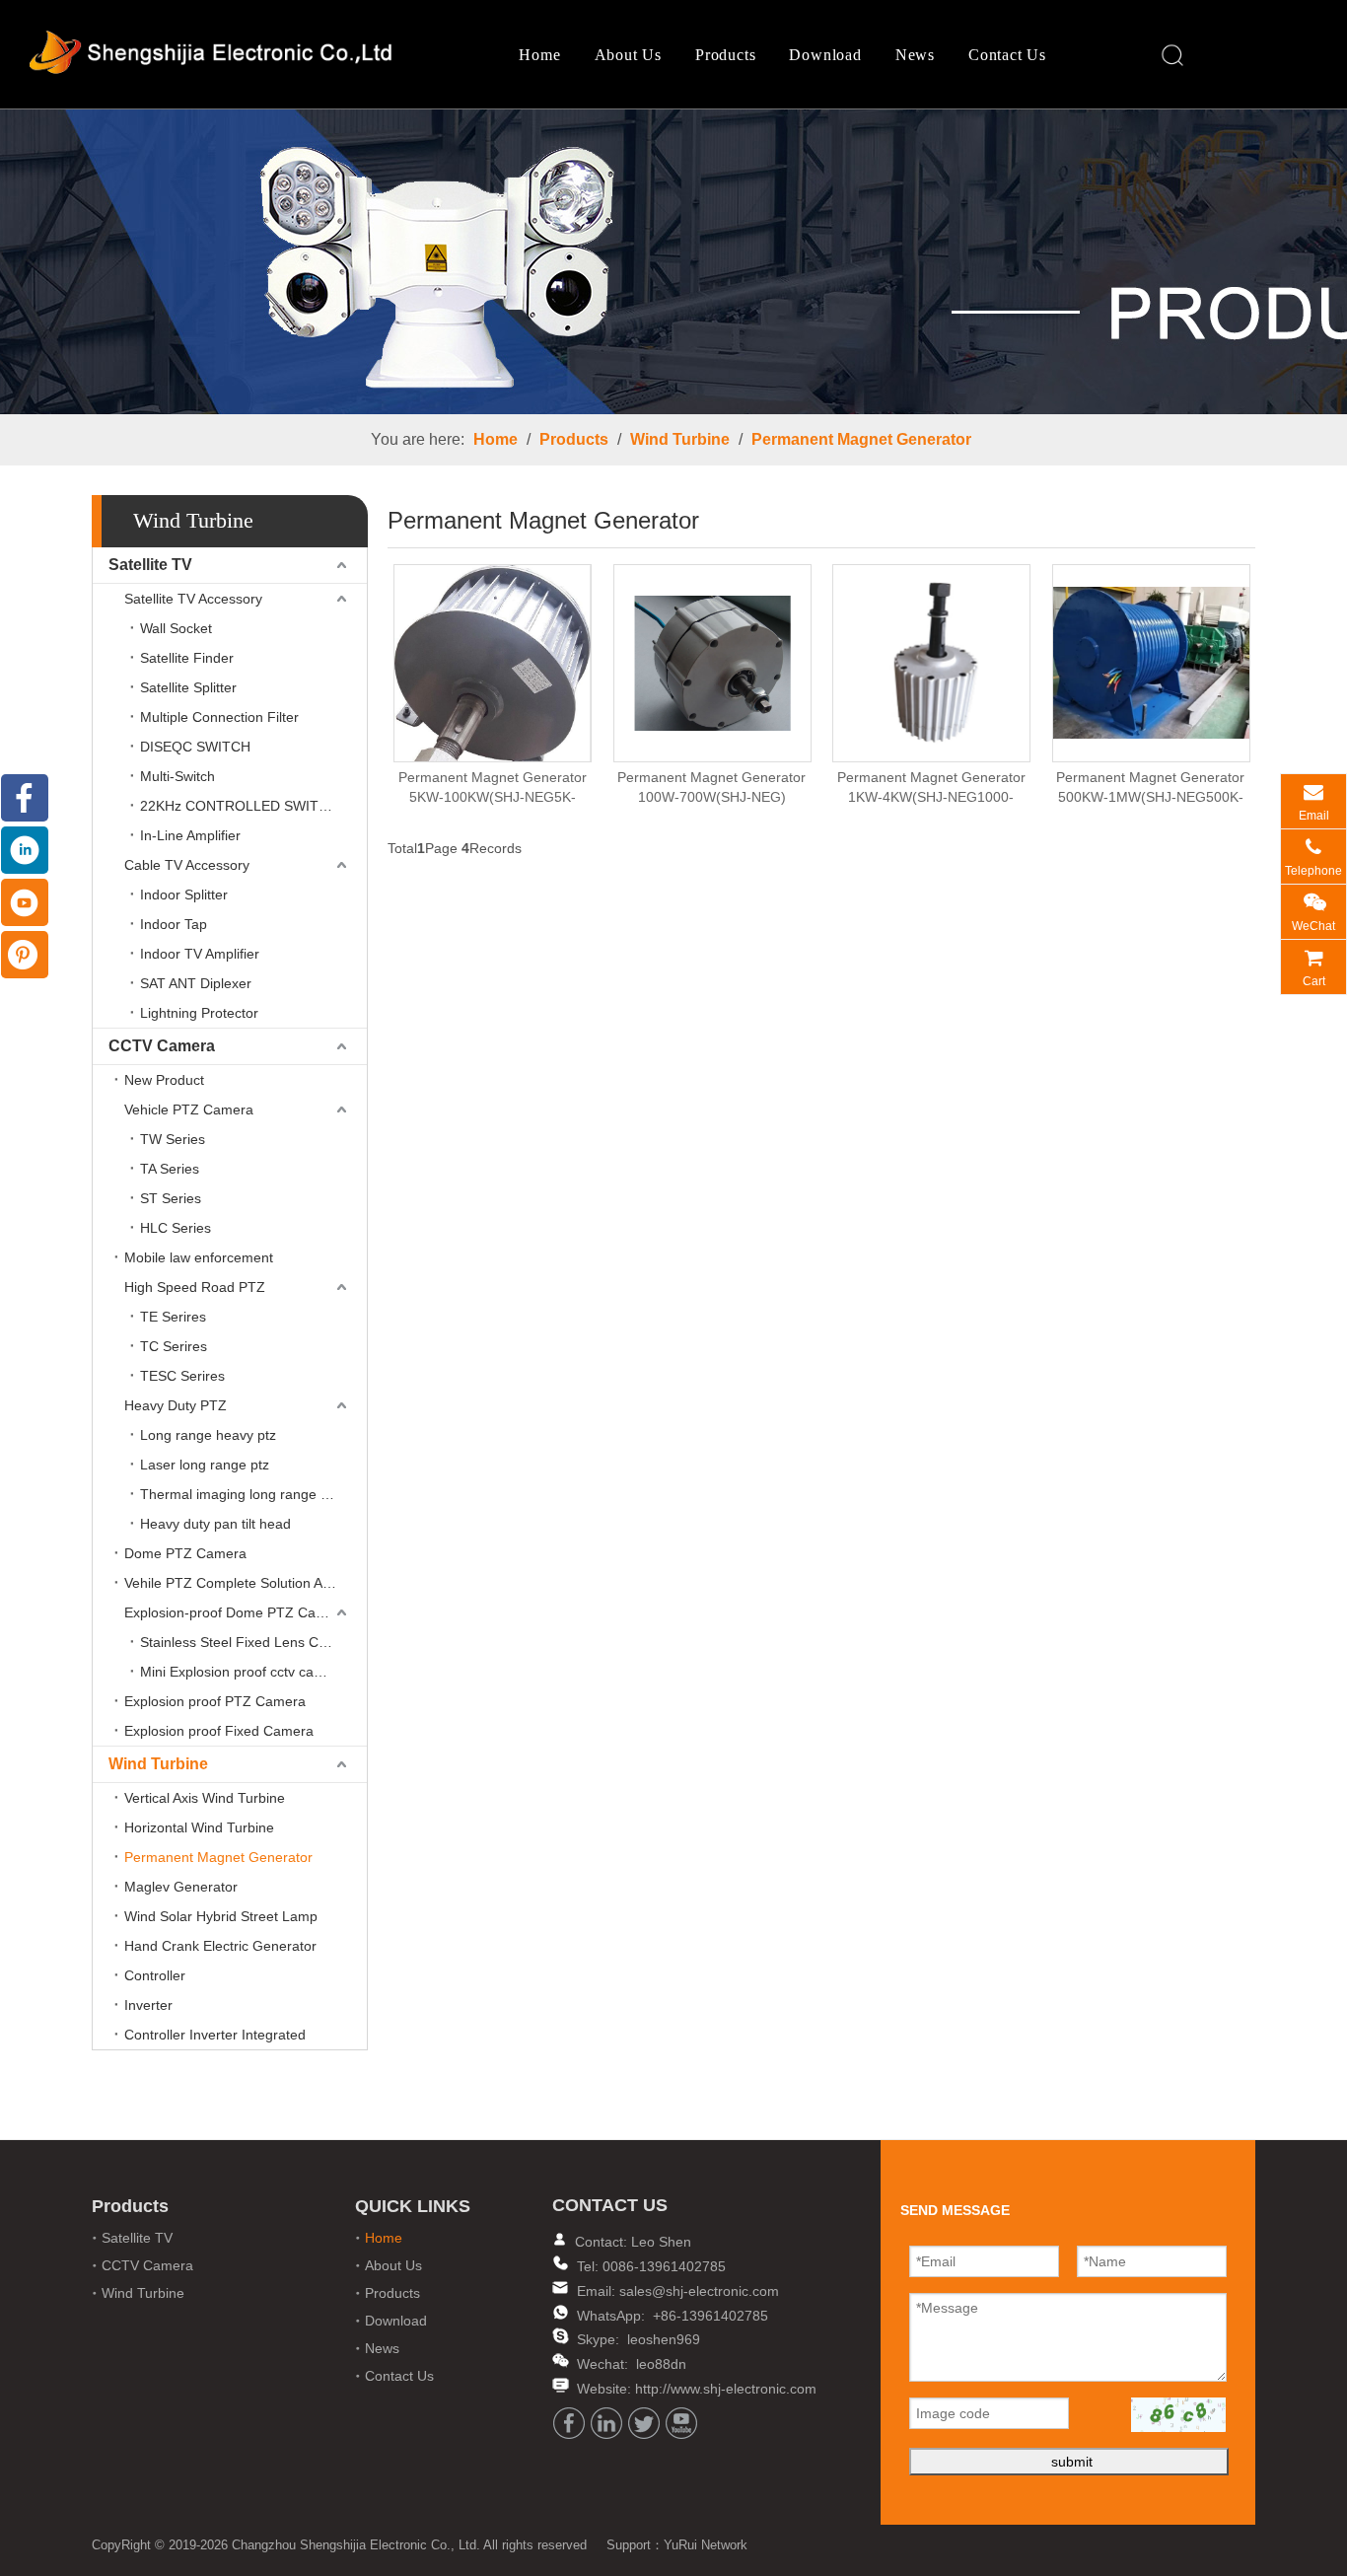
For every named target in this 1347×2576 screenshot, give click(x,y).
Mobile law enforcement (199, 1257)
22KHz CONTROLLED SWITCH (239, 806)
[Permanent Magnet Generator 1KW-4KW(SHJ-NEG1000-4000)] (931, 662)
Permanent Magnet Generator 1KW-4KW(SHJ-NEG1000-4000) (931, 788)
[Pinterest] (25, 955)
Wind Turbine (680, 439)
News (915, 55)
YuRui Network (706, 2545)
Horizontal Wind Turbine (199, 1827)
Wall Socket (176, 628)
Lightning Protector (199, 1013)
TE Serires (173, 1317)
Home (539, 55)
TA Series (170, 1169)
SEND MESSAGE (1254, 2558)
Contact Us (1007, 55)
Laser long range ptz (205, 1465)
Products (725, 55)
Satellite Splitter (188, 687)
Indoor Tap (174, 924)
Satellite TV (150, 565)
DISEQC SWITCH (195, 747)
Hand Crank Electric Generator (220, 1946)
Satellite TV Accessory (193, 599)
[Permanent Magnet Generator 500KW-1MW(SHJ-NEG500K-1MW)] (1151, 662)
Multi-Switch (177, 776)
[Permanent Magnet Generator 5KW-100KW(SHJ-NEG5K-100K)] (493, 678)
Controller (155, 1975)
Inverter (148, 2005)
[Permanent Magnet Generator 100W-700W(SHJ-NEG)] (712, 662)
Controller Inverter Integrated (215, 2035)
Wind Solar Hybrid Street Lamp (221, 1916)
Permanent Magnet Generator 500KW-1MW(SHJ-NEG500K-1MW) (1150, 788)
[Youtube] (681, 2423)
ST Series (171, 1198)
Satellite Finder (187, 658)
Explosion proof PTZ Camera (215, 1701)
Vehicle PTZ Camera (189, 1109)
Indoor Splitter (184, 894)
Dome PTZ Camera (185, 1553)
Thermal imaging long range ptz (240, 1494)
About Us (628, 55)
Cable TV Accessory (187, 865)
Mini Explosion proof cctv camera (243, 1672)
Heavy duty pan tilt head (215, 1524)
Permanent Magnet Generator (861, 439)
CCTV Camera (162, 1046)
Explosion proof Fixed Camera (219, 1731)
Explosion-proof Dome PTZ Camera (236, 1612)
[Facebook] (569, 2423)
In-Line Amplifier (190, 835)
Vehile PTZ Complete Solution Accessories (246, 1583)
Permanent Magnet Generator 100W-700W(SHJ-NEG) (711, 787)
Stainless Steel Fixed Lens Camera (249, 1642)
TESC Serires (182, 1376)
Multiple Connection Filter (219, 717)
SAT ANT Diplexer (196, 983)
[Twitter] (644, 2423)
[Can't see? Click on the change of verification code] (1178, 2415)
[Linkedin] (606, 2423)
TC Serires (174, 1346)
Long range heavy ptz (208, 1435)
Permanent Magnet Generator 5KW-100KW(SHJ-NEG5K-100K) (493, 788)
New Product (164, 1080)
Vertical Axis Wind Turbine (205, 1798)
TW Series (173, 1139)
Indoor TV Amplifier (200, 954)
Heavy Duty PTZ (176, 1405)
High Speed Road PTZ (195, 1287)
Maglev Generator (181, 1887)
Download (825, 55)
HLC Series (176, 1228)
